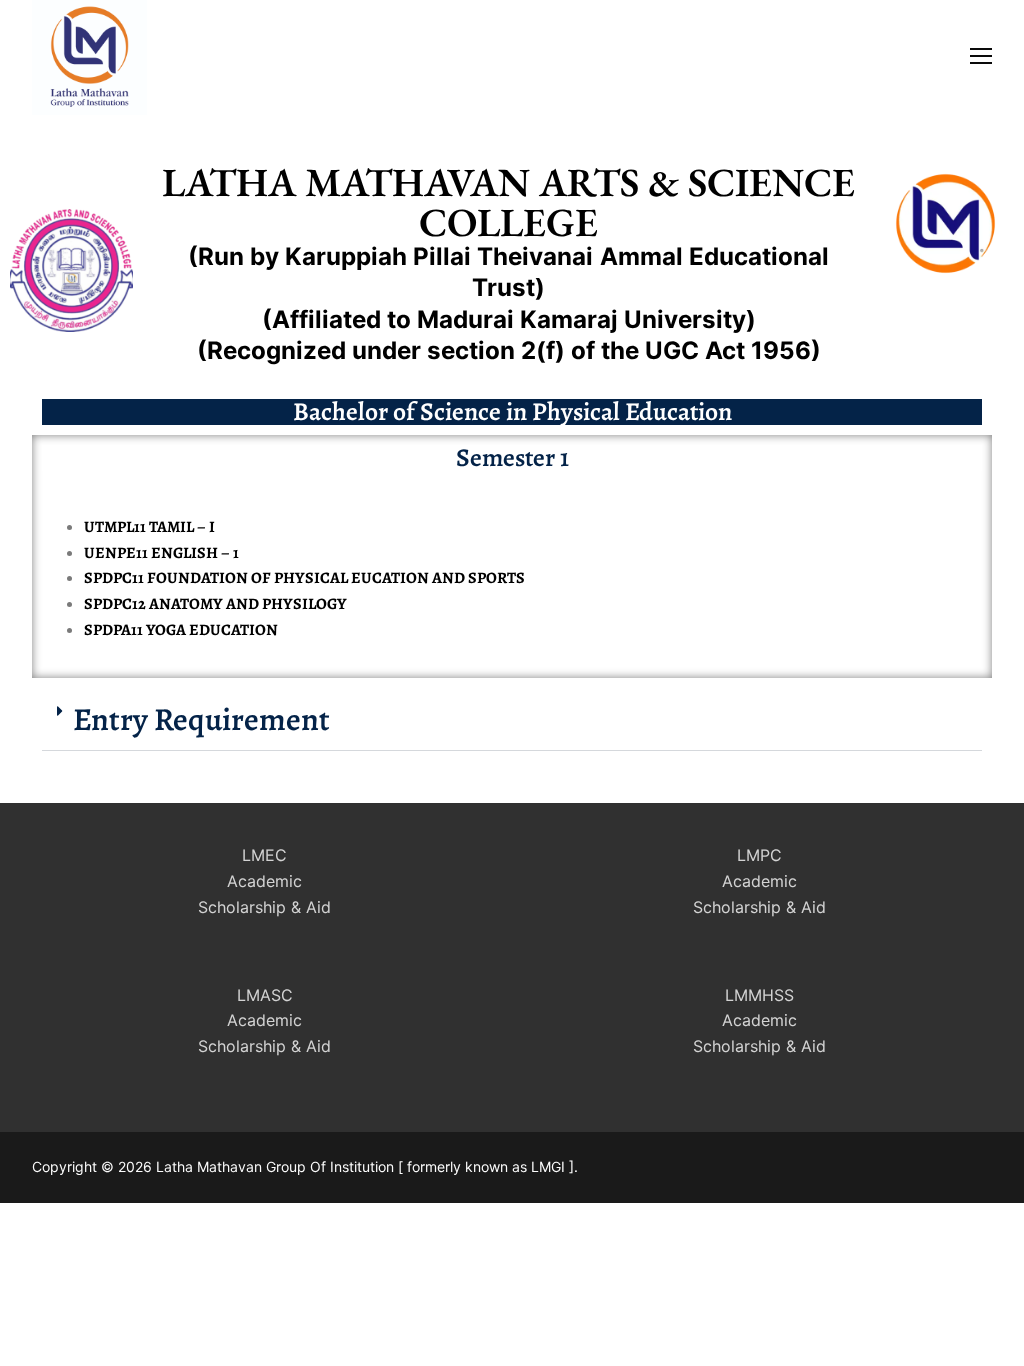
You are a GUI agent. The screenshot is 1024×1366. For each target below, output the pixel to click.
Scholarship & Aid (264, 907)
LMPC (759, 855)
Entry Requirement (201, 719)
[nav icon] (981, 55)
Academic (264, 881)
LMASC (265, 995)
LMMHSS (759, 995)
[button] (512, 719)
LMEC (264, 855)
